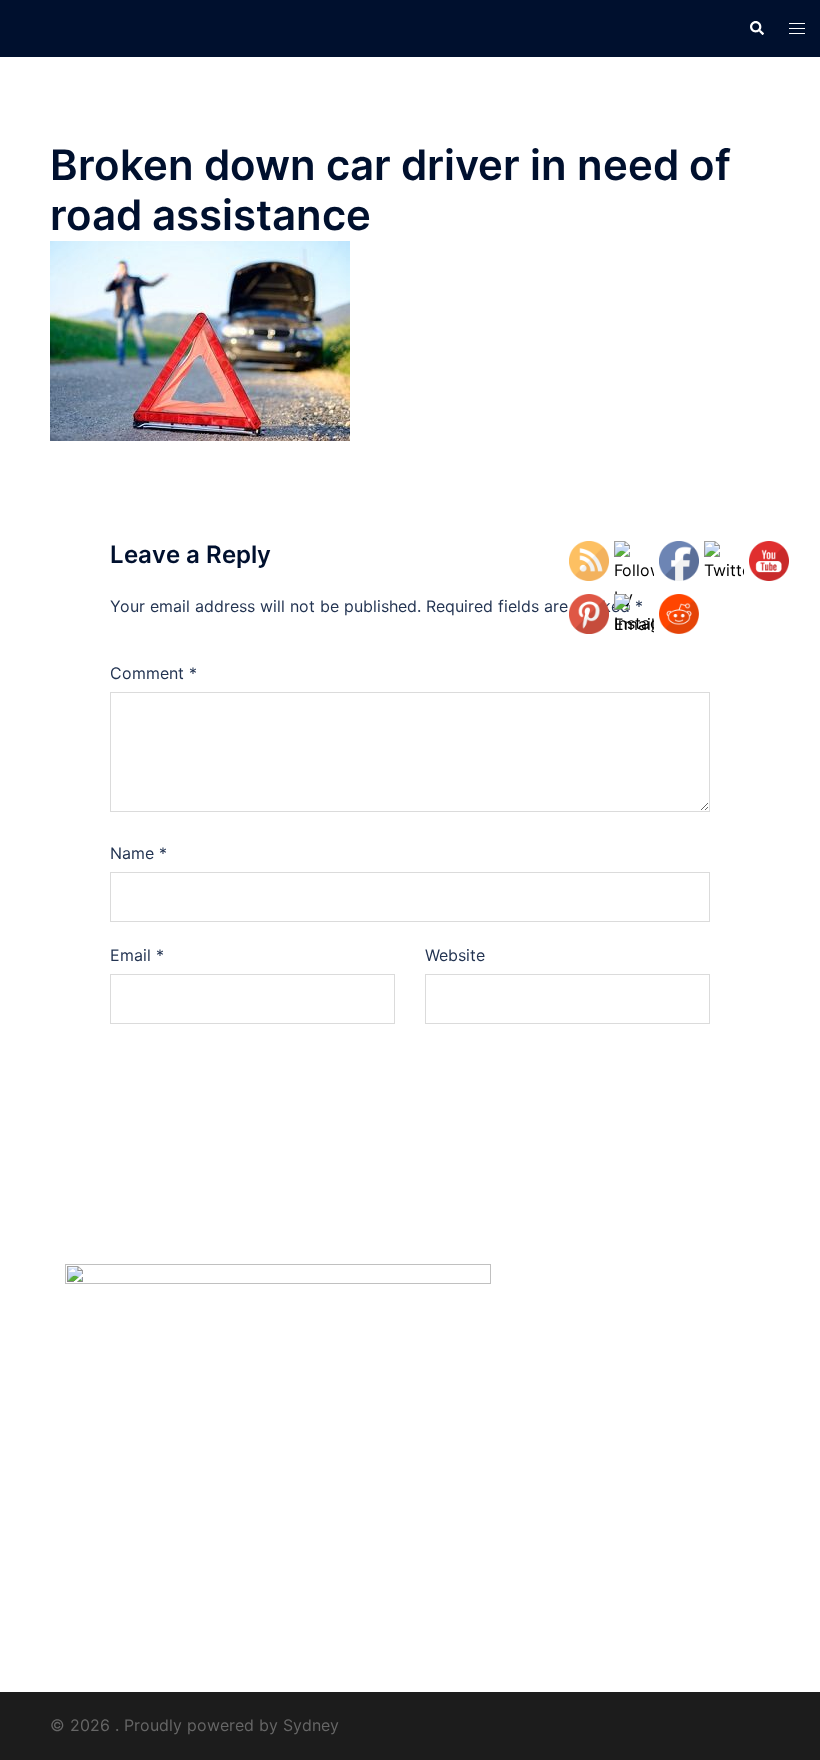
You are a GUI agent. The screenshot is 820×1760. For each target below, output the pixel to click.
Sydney (311, 1725)
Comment (153, 673)
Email (137, 955)
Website (455, 955)
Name (138, 853)
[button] (756, 28)
